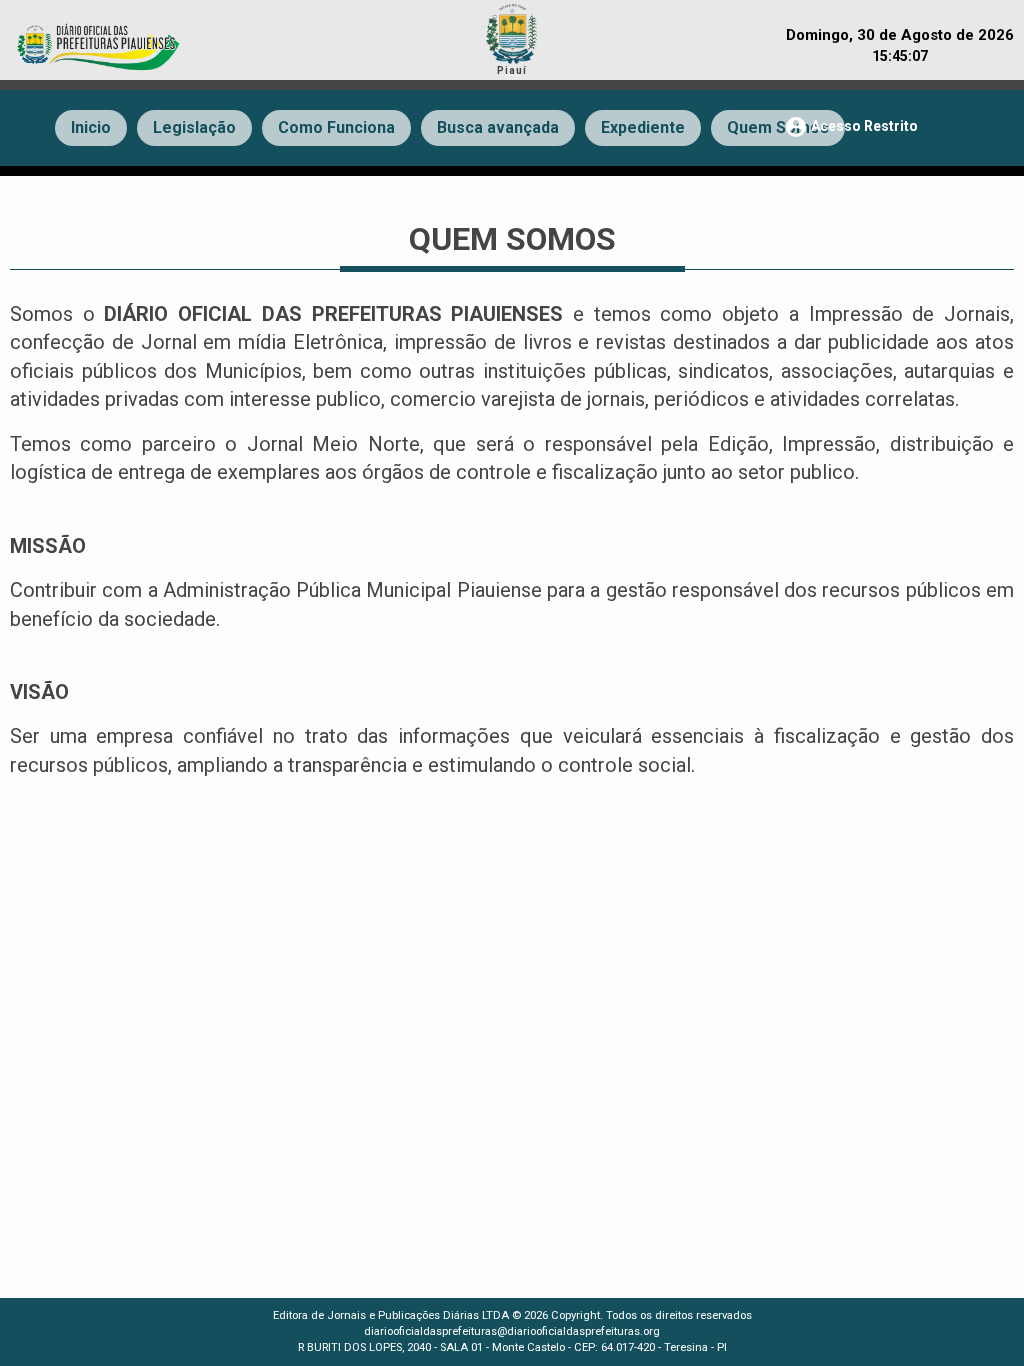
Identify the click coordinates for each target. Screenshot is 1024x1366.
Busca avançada (498, 127)
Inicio (91, 127)
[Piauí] (512, 31)
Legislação (194, 127)
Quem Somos (778, 127)
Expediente (643, 127)
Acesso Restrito (851, 127)
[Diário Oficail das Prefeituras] (100, 37)
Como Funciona (336, 127)
